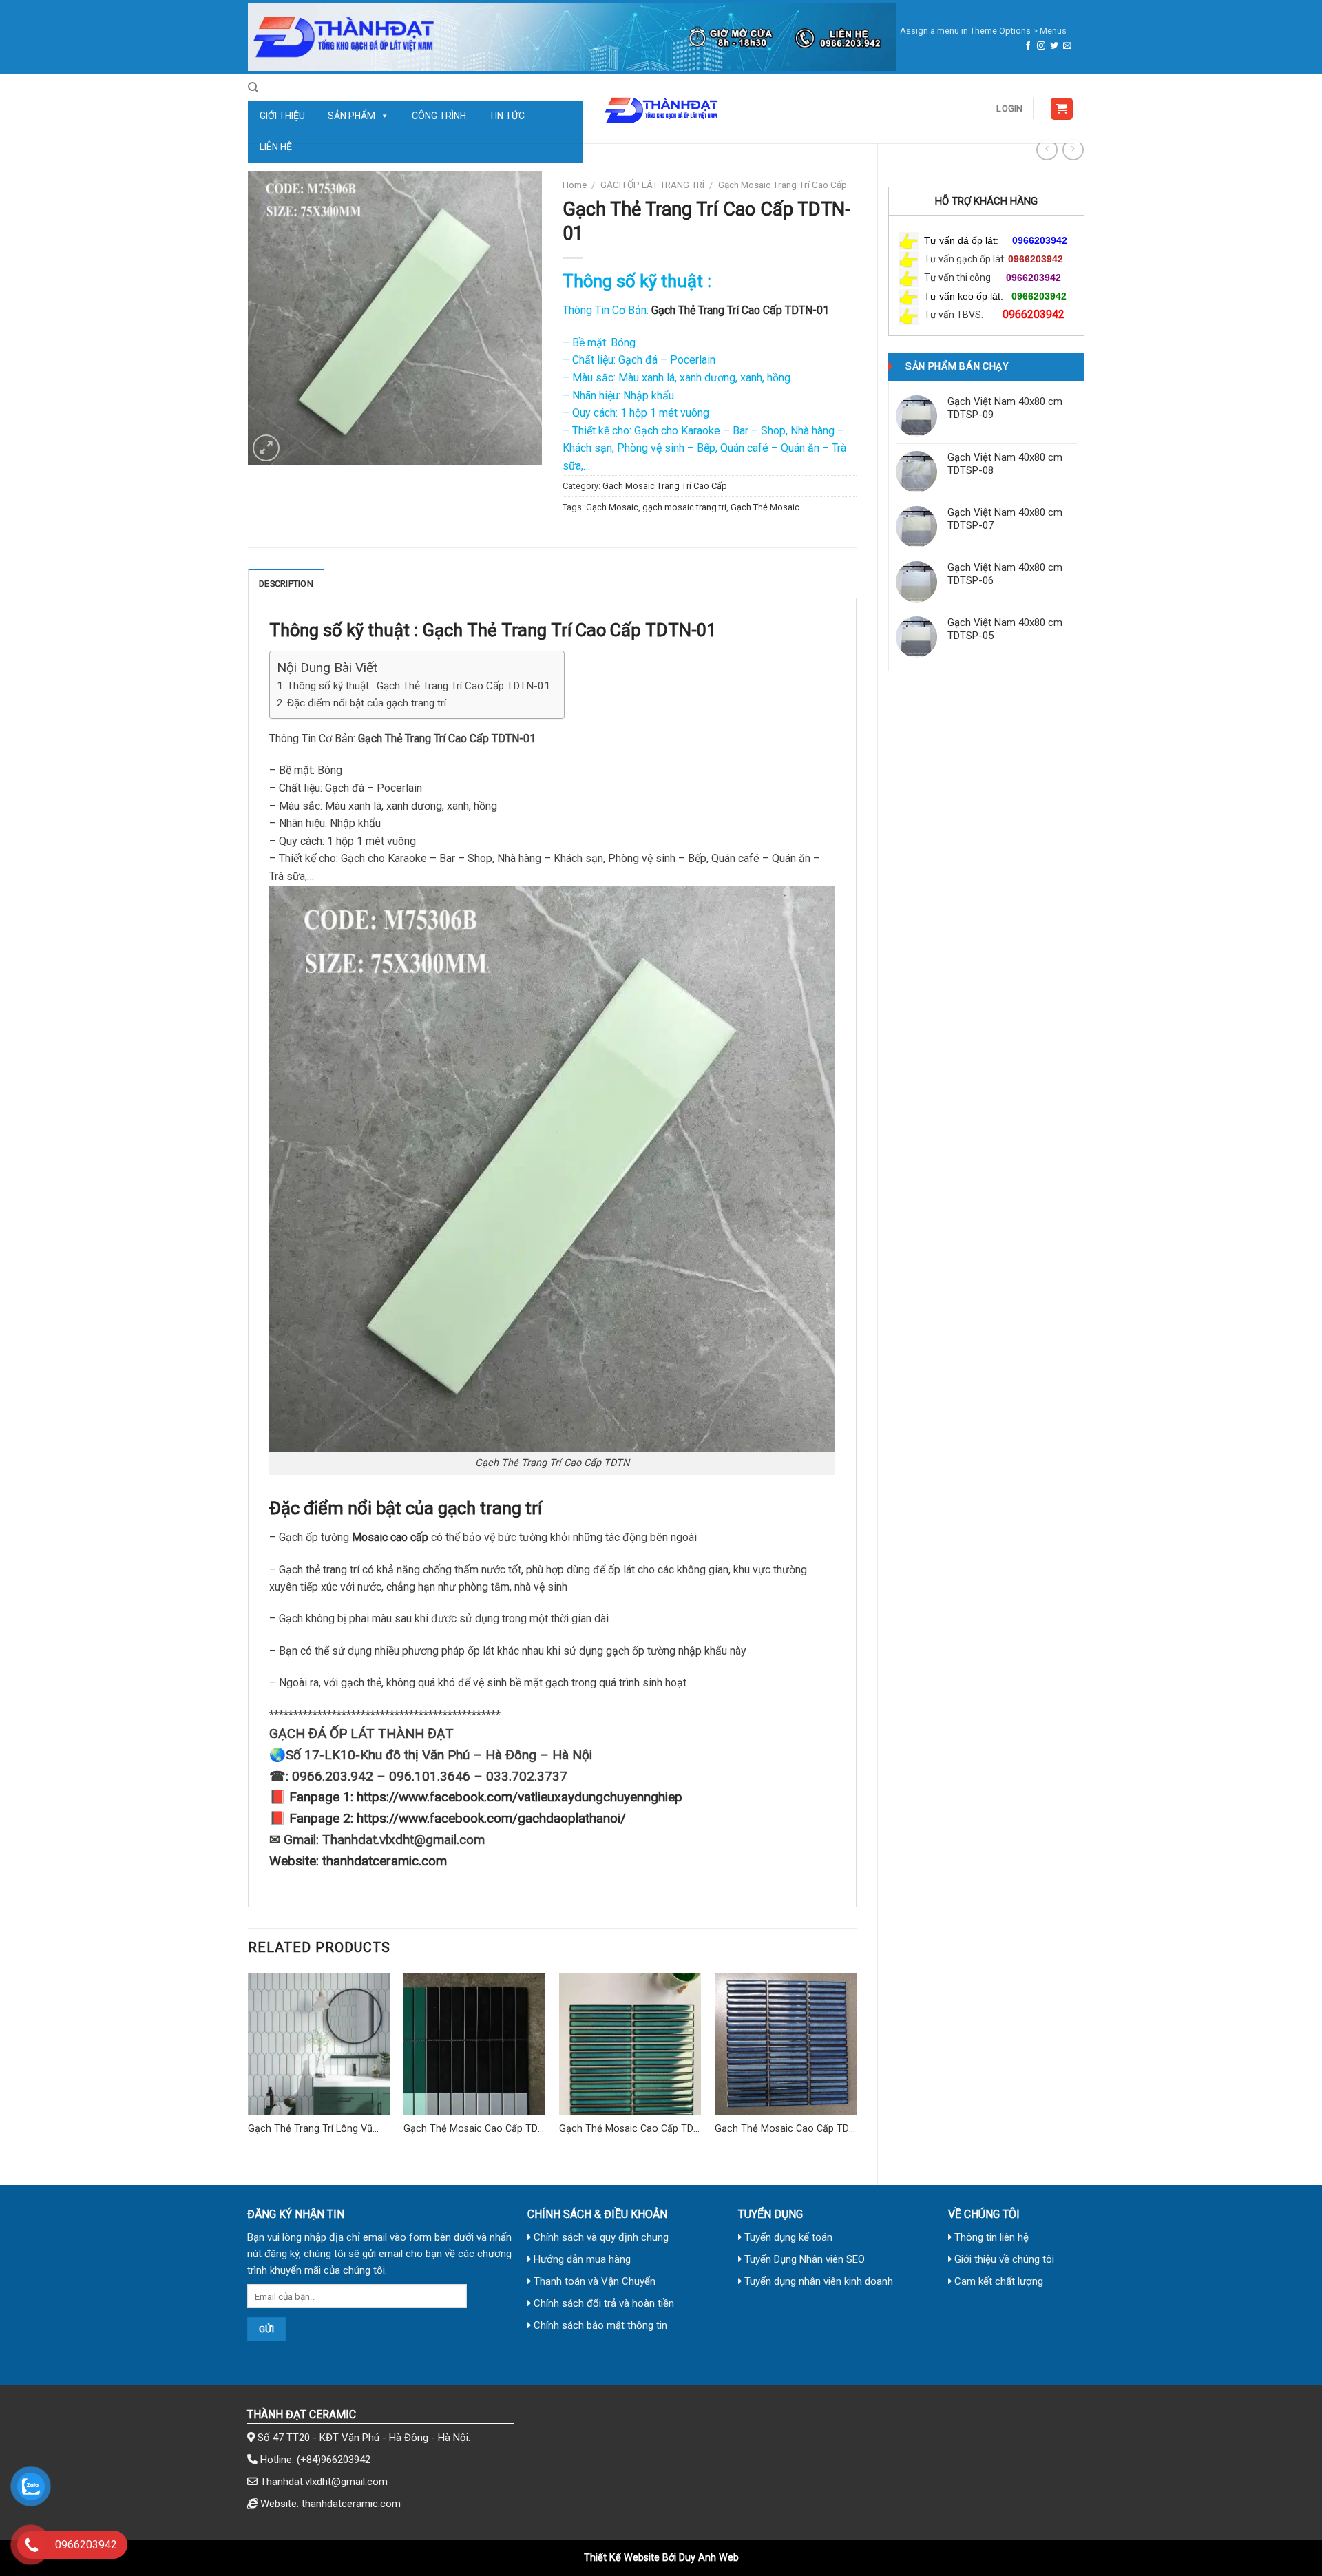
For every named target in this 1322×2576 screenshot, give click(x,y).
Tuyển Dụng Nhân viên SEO (803, 2259)
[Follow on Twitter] (1054, 46)
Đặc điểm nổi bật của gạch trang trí (367, 703)
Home (575, 185)
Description (286, 584)
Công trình (439, 116)
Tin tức (507, 116)
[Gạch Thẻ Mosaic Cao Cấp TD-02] (786, 2044)
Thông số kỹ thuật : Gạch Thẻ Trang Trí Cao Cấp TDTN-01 (419, 686)
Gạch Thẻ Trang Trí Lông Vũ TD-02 (310, 2129)
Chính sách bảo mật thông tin (599, 2325)
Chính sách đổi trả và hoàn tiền (602, 2303)
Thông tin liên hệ (990, 2237)
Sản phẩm (352, 116)
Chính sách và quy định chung (600, 2237)
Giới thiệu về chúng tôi (1003, 2259)
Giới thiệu (282, 116)
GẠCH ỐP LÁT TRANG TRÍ (652, 185)
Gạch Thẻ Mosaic (765, 507)
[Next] (856, 2067)
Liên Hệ (276, 147)
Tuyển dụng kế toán (787, 2237)
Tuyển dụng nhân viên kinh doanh (817, 2281)
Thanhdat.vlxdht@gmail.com (324, 2482)
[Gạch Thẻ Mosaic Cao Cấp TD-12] (630, 2044)
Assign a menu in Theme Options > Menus (983, 31)
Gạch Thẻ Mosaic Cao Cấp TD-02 (784, 2129)
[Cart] (1062, 109)
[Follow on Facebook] (1028, 46)
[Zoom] (266, 448)
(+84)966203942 (334, 2460)
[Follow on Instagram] (1041, 46)
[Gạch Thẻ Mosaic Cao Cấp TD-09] (474, 2044)
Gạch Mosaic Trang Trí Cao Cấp (783, 185)
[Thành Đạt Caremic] (661, 109)
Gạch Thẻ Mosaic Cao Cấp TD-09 (472, 2129)
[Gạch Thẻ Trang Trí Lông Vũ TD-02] (319, 2044)
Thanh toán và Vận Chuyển (593, 2281)
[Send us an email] (1067, 46)
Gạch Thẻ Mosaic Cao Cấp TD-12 (628, 2129)
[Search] (253, 87)
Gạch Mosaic (612, 507)
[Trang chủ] (572, 37)
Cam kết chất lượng (997, 2281)
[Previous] (249, 2067)
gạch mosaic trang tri (684, 507)
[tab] (286, 583)
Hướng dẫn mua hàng (581, 2259)
